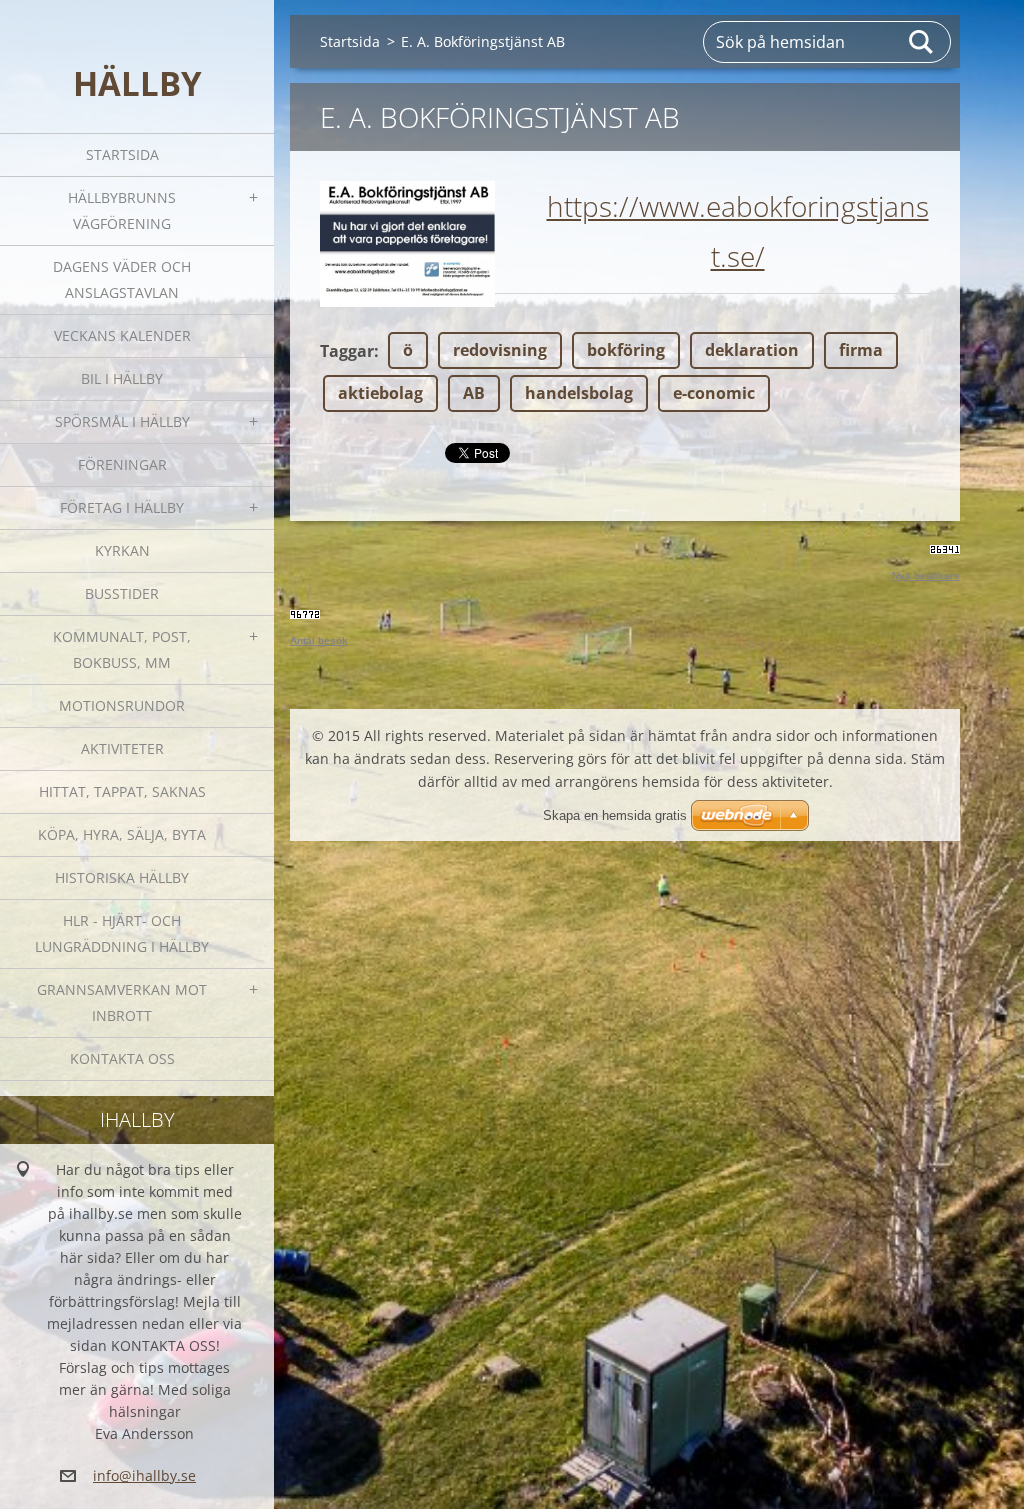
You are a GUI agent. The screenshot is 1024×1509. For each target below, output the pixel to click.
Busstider (122, 593)
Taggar (347, 351)
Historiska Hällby (122, 877)
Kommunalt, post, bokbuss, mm (122, 649)
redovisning (500, 350)
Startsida (122, 154)
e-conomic (714, 393)
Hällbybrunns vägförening (122, 210)
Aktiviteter (122, 748)
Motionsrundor (122, 705)
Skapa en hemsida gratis (615, 815)
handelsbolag (579, 393)
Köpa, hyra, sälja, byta (122, 834)
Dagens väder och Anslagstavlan (122, 279)
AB (474, 393)
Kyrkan (122, 550)
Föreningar (122, 464)
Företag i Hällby (122, 507)
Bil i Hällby (122, 378)
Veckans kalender (122, 335)
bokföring (626, 350)
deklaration (752, 350)
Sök (922, 42)
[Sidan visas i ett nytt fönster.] (407, 244)
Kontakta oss (122, 1058)
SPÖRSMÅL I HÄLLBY (122, 421)
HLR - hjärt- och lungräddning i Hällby (122, 933)
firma (861, 350)
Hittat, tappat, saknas (122, 791)
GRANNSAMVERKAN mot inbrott (122, 1002)
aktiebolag (380, 393)
